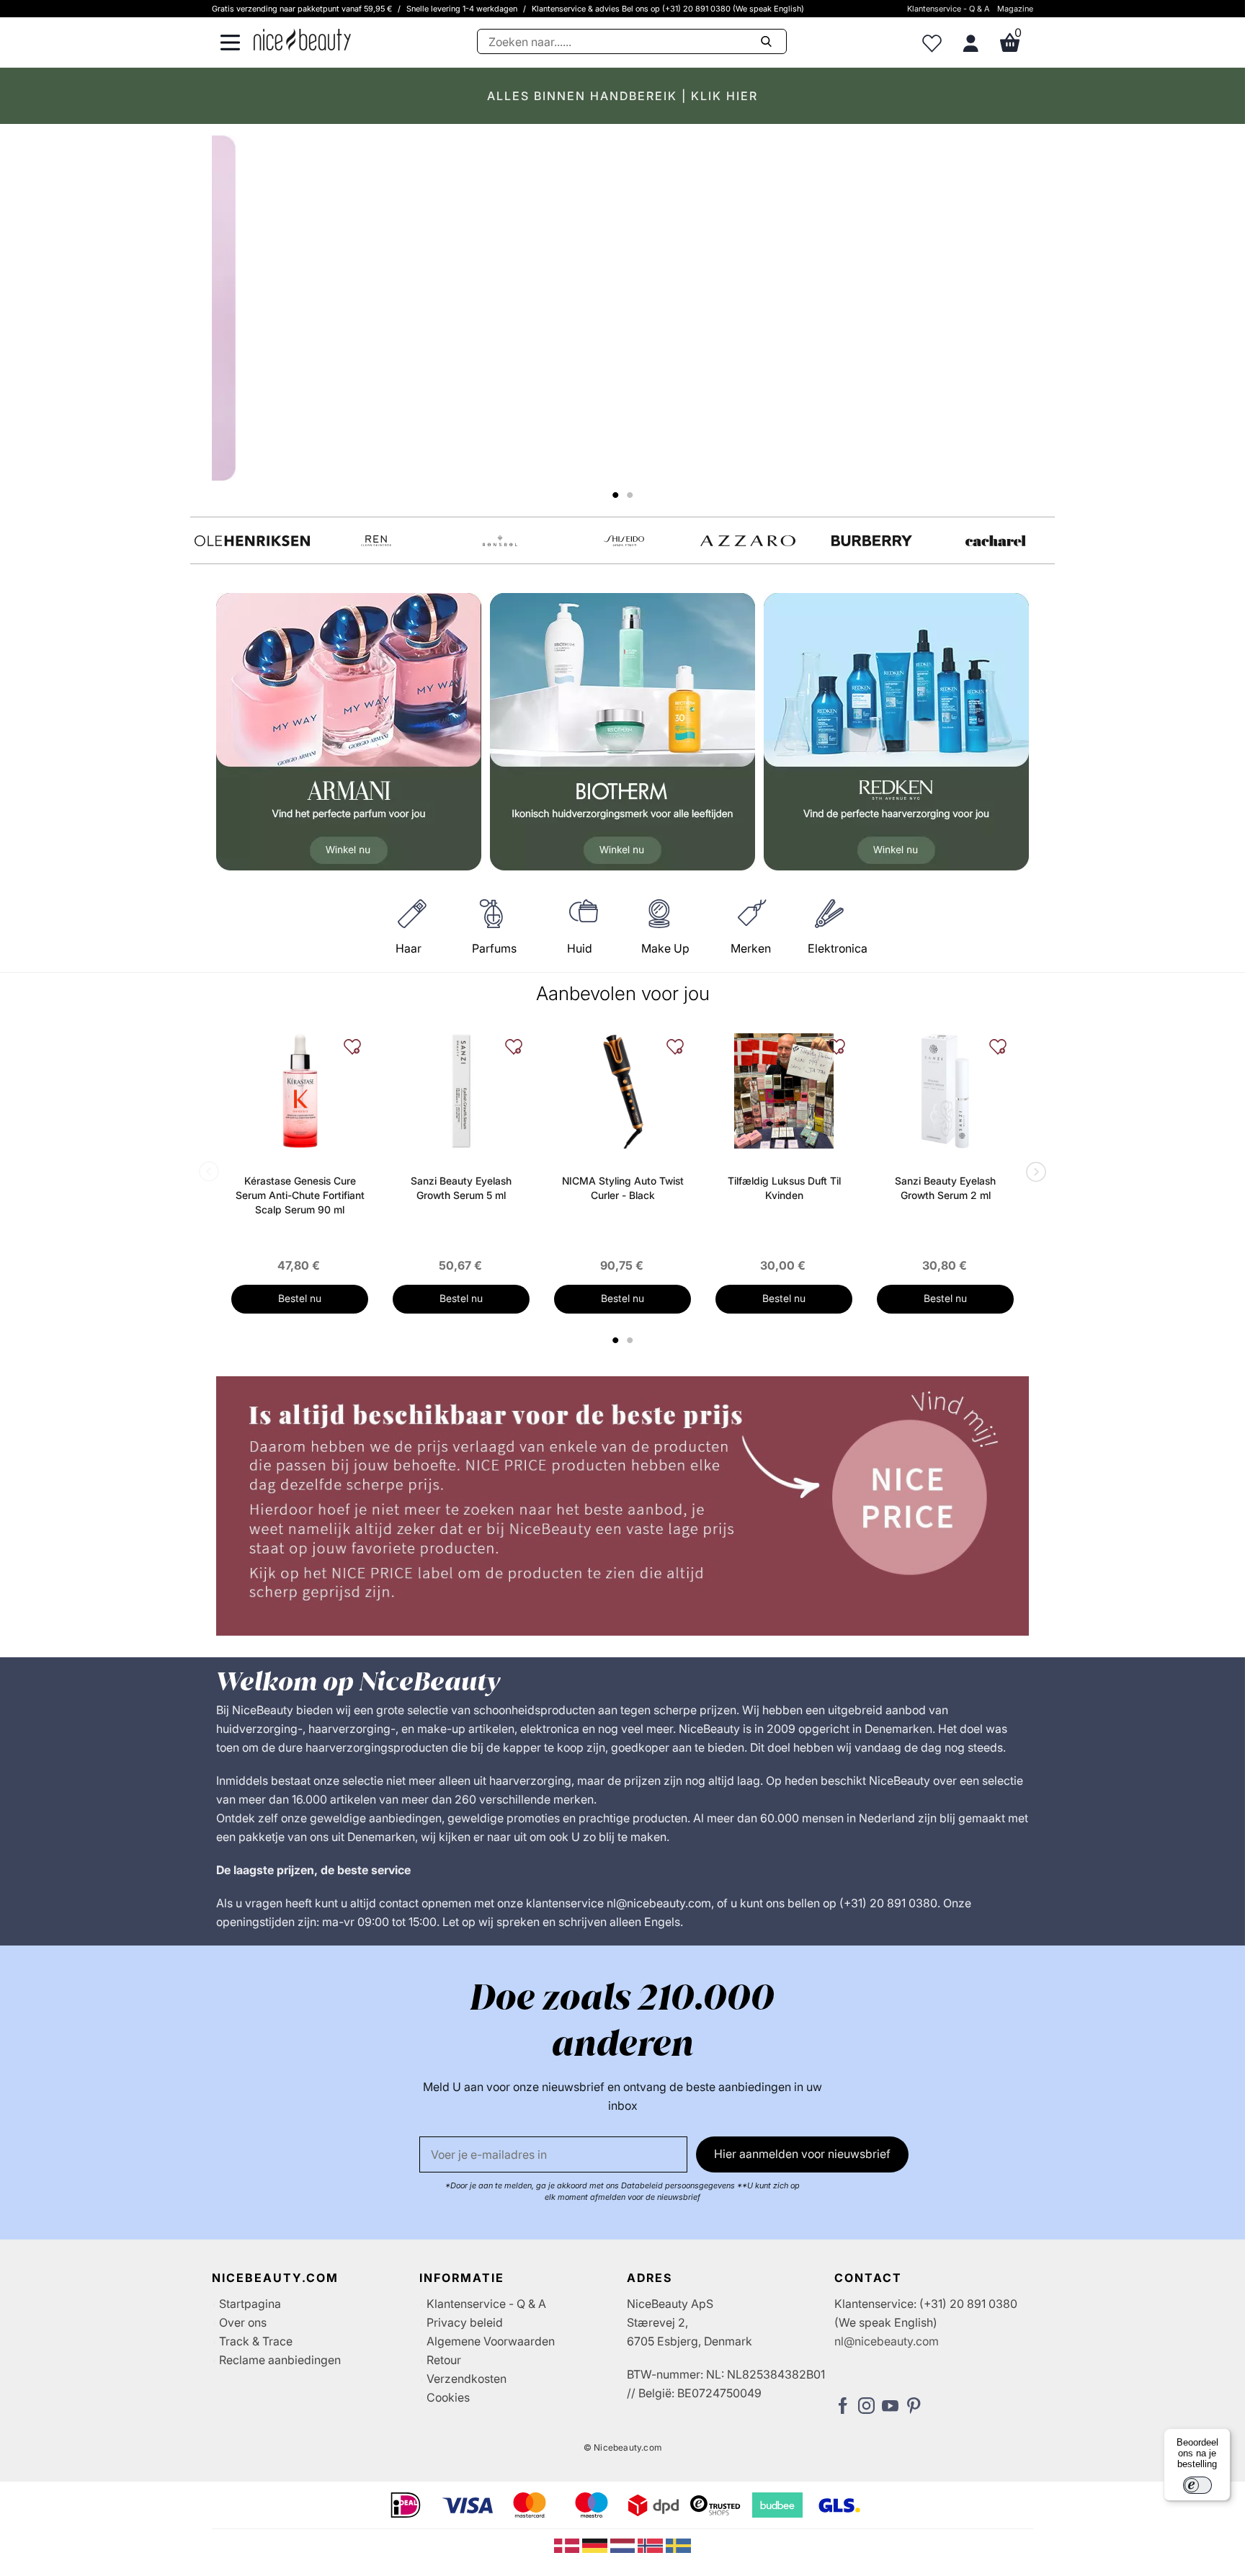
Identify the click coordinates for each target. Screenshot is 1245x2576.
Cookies (448, 2397)
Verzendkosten (467, 2379)
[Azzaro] (748, 541)
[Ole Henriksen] (252, 541)
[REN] (376, 541)
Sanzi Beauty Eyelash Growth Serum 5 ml (461, 1188)
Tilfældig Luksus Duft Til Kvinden (784, 1188)
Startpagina (250, 2304)
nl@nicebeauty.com (887, 2341)
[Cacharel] (996, 541)
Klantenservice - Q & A (949, 9)
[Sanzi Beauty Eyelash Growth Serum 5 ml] (461, 1091)
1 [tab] (616, 1340)
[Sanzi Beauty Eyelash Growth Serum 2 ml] (945, 1091)
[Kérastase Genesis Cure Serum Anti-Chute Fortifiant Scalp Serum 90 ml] (300, 1091)
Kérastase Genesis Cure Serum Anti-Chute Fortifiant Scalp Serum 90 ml (300, 1195)
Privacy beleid (465, 2322)
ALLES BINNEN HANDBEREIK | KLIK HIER (622, 96)
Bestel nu (300, 1298)
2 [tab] (632, 1340)
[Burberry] (872, 541)
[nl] (624, 2544)
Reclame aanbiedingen (280, 2360)
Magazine (1015, 9)
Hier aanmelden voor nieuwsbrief (802, 2154)
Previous (212, 1173)
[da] (568, 2544)
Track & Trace (256, 2341)
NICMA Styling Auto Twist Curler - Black (623, 1188)
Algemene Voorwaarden (491, 2341)
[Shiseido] (624, 541)
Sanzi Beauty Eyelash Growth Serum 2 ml (945, 1188)
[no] (652, 2544)
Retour (444, 2360)
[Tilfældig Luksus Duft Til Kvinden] (784, 1091)
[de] (596, 2544)
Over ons (243, 2322)
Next (1033, 1173)
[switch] (1197, 2485)
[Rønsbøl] (500, 541)
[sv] (678, 2544)
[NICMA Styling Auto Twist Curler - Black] (622, 1091)
